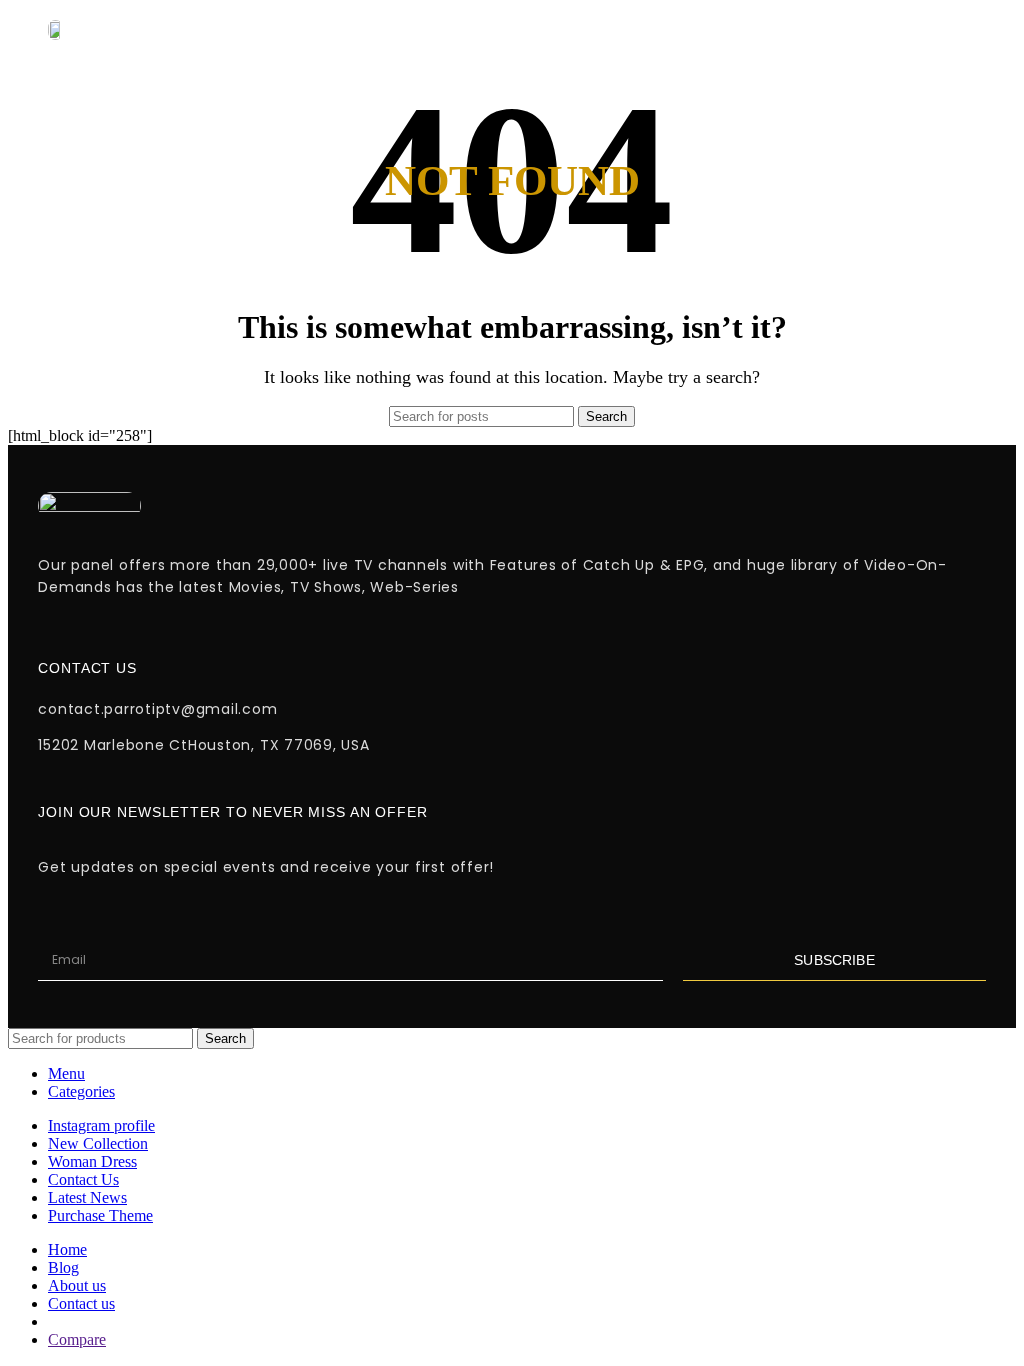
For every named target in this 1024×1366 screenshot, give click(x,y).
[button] (638, 29)
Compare (77, 1339)
